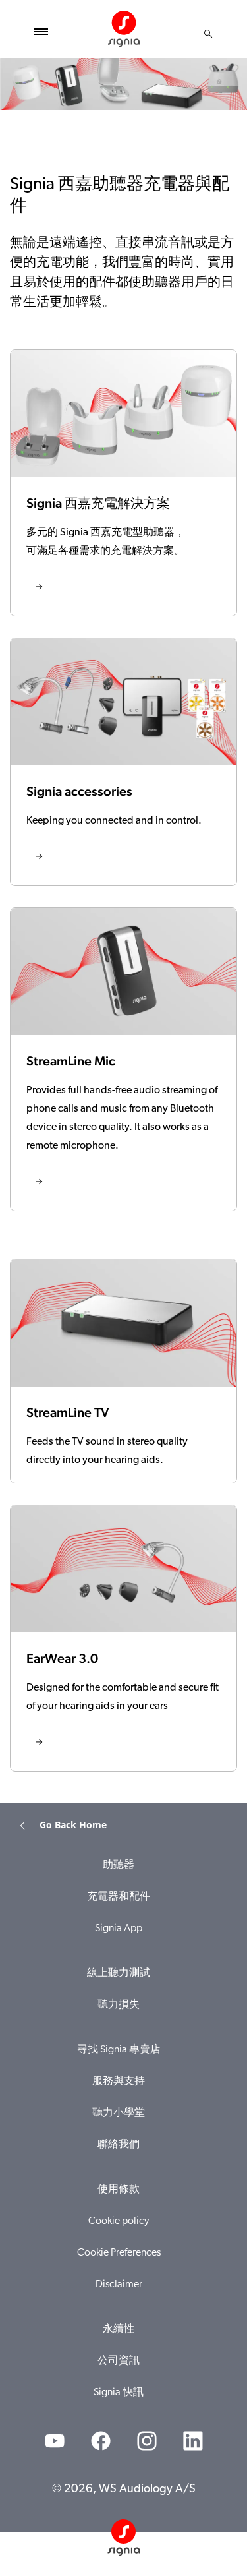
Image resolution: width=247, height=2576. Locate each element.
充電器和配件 (119, 1897)
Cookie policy (119, 2221)
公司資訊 (119, 2361)
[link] (123, 483)
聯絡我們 (119, 2145)
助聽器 (119, 1865)
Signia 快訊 (119, 2393)
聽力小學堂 (119, 2113)
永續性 (119, 2329)
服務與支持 (119, 2082)
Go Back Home (73, 1825)
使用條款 (119, 2190)
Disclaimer (119, 2285)
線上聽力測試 (119, 1973)
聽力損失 (119, 2005)
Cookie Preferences (119, 2253)
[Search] (208, 34)
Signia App (119, 1929)
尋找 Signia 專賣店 (119, 2050)
